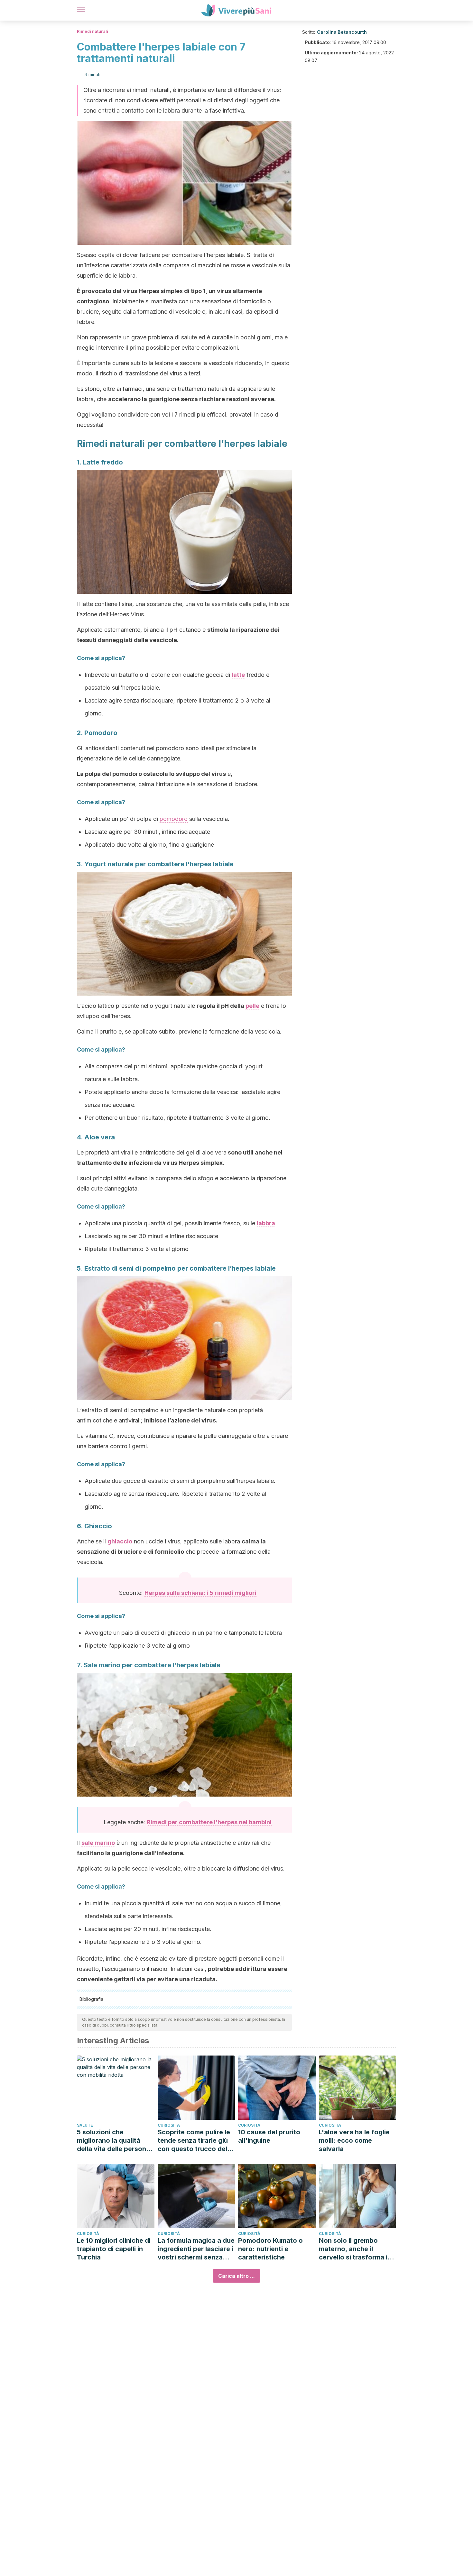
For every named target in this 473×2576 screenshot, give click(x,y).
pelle (252, 1006)
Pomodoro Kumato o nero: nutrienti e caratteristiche (270, 2249)
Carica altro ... (236, 2276)
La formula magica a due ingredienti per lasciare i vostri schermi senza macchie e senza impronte (196, 2249)
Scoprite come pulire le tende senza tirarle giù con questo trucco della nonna (195, 2141)
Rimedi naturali (93, 31)
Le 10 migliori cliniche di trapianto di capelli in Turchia (114, 2249)
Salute (85, 2125)
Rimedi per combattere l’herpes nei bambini (209, 1822)
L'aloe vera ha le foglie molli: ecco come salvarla (354, 2140)
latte (238, 675)
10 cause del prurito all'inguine (269, 2136)
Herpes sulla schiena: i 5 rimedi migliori (200, 1593)
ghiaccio (120, 1541)
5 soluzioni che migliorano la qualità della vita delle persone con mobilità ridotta (113, 2141)
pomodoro (174, 819)
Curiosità (169, 2125)
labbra (266, 1223)
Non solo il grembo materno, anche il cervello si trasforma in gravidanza (355, 2249)
